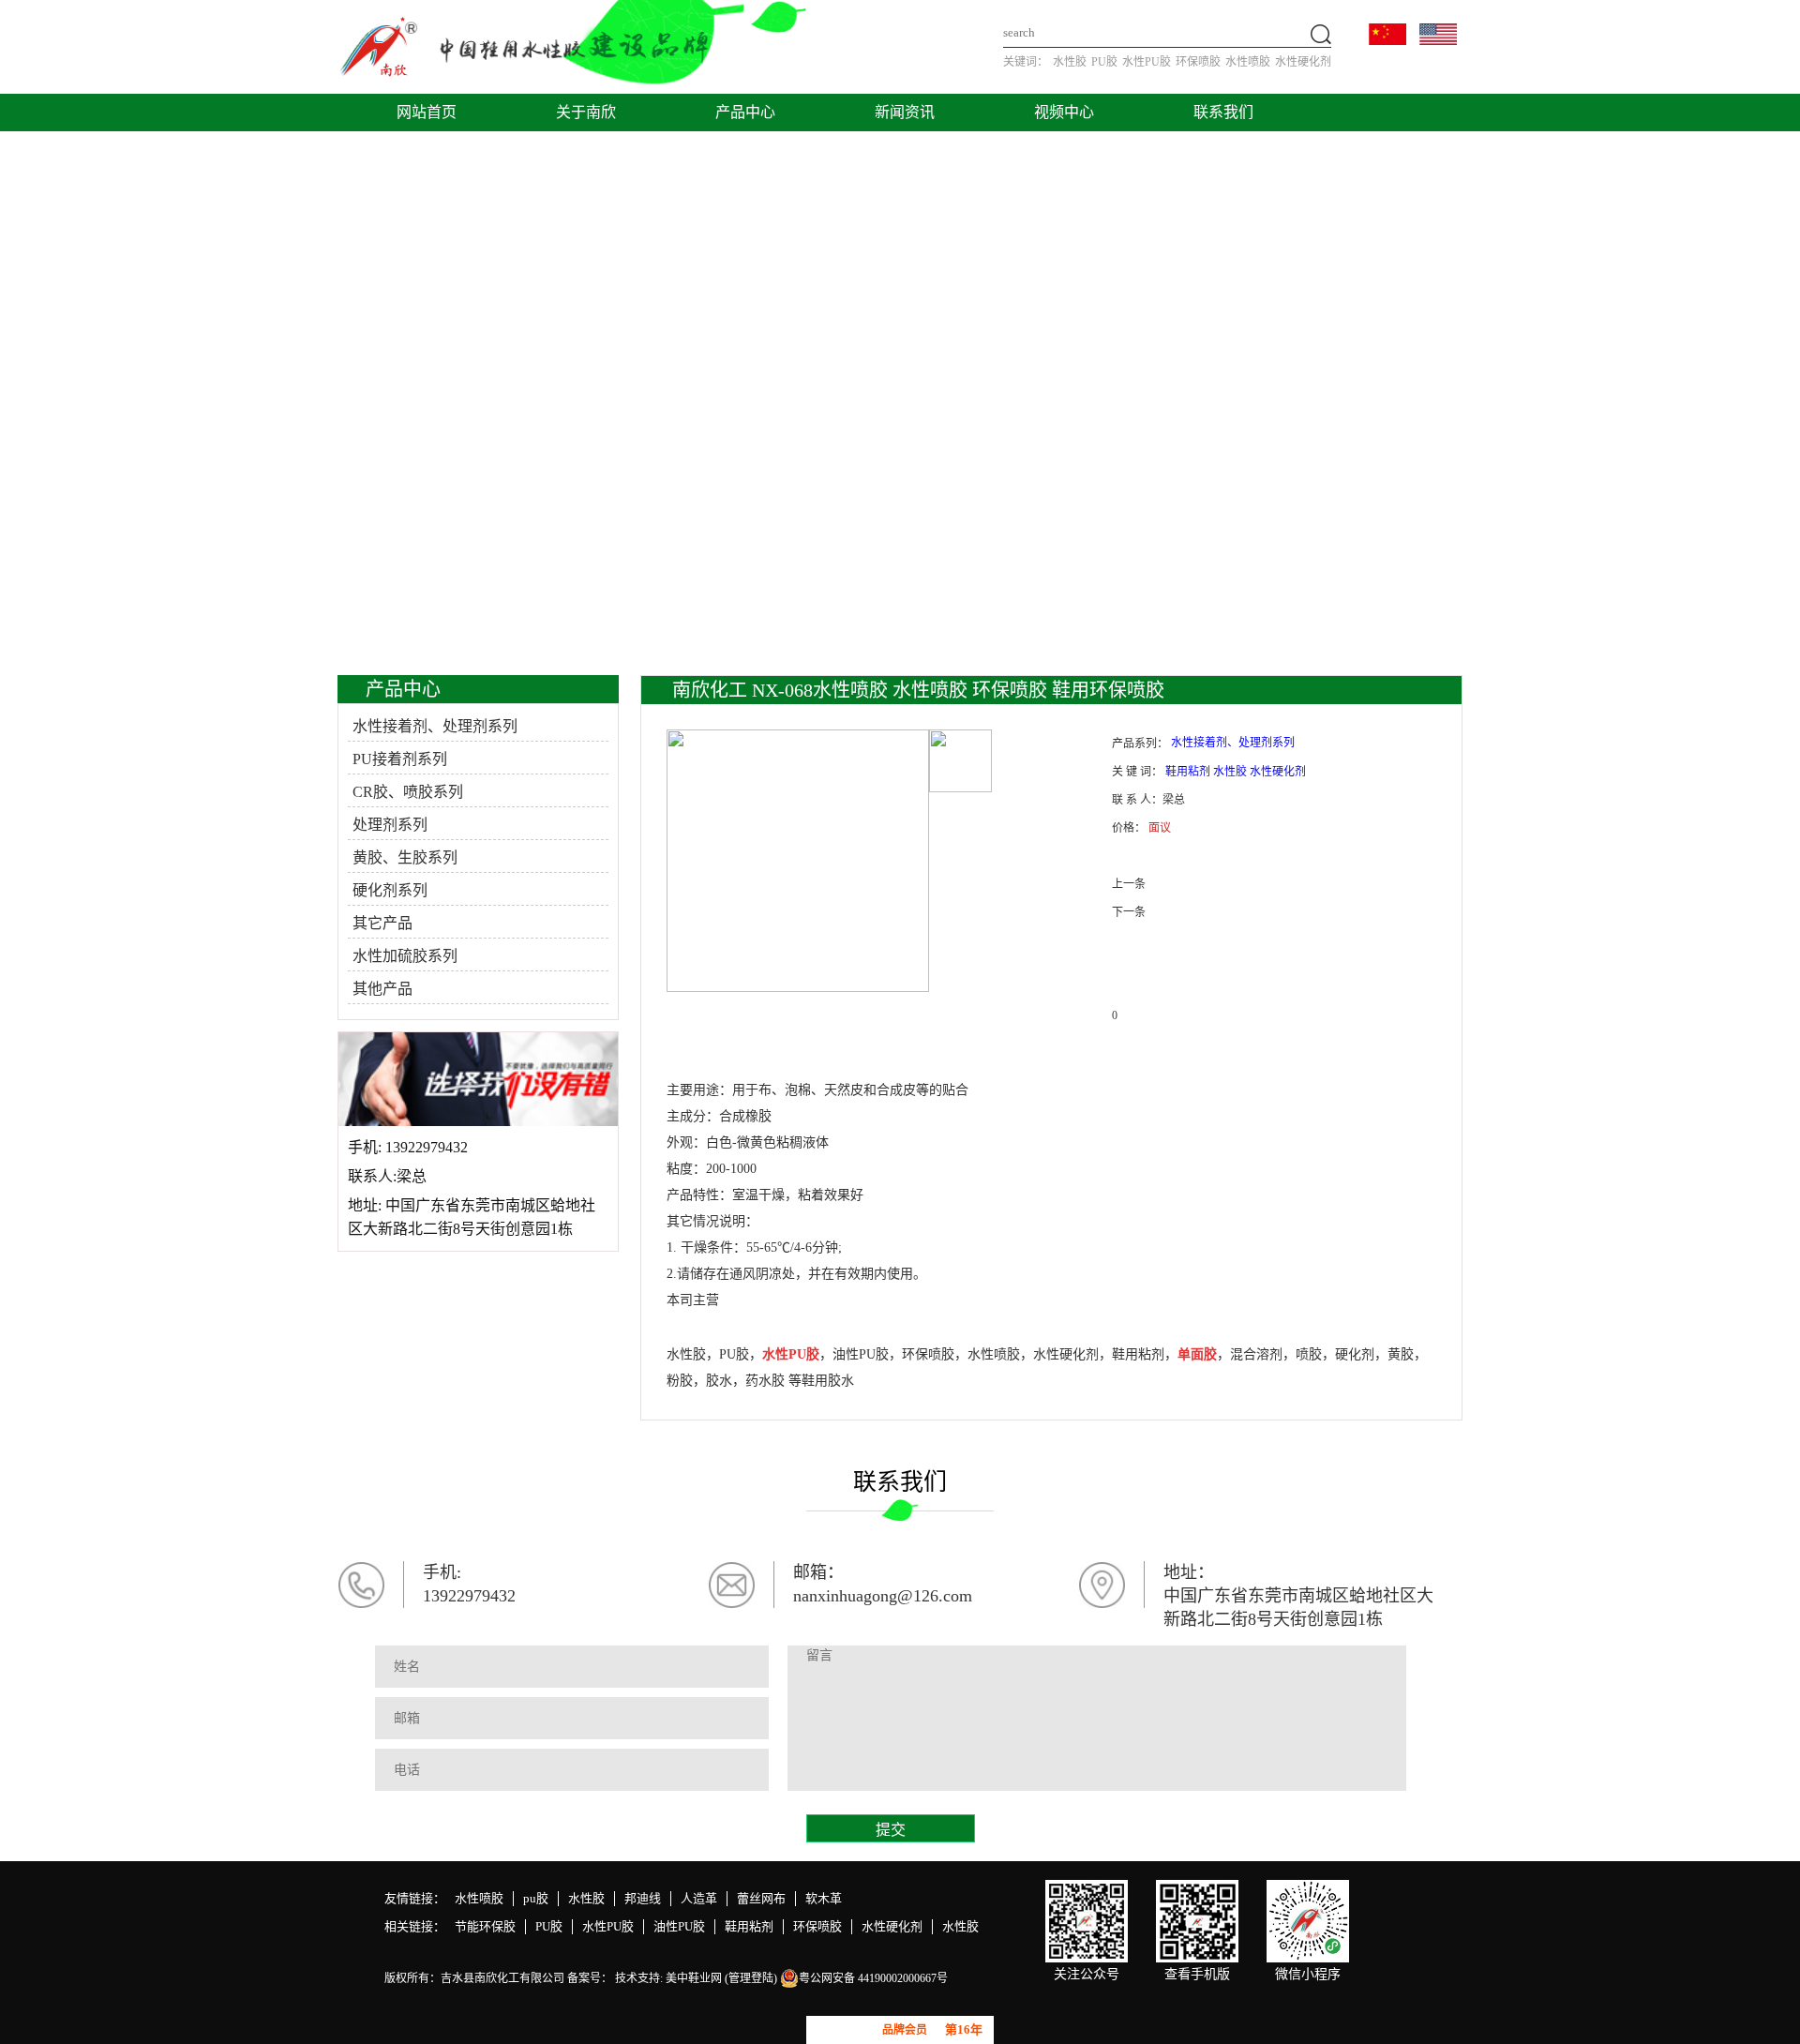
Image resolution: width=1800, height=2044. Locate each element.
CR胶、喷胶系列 (408, 792)
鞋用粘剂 (749, 1926)
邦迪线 (643, 1898)
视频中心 (1064, 112)
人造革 (699, 1898)
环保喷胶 (1198, 62)
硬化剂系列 (390, 890)
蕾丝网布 (761, 1898)
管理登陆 (751, 1978)
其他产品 (382, 989)
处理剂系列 (390, 825)
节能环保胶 (485, 1926)
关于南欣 (586, 112)
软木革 (824, 1898)
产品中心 (745, 112)
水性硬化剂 (1303, 62)
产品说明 (720, 1053)
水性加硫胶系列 (405, 956)
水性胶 (1070, 62)
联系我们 (1223, 112)
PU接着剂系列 (400, 759)
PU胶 (1104, 62)
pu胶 (536, 1898)
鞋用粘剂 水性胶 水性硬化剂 (1236, 772)
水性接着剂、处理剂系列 (435, 726)
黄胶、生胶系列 (405, 857)
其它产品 (382, 923)
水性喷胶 (1248, 62)
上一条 (1129, 884)
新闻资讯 (905, 112)
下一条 (1129, 912)
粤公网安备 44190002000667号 (873, 1978)
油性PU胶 (679, 1926)
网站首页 (427, 112)
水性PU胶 (1147, 62)
